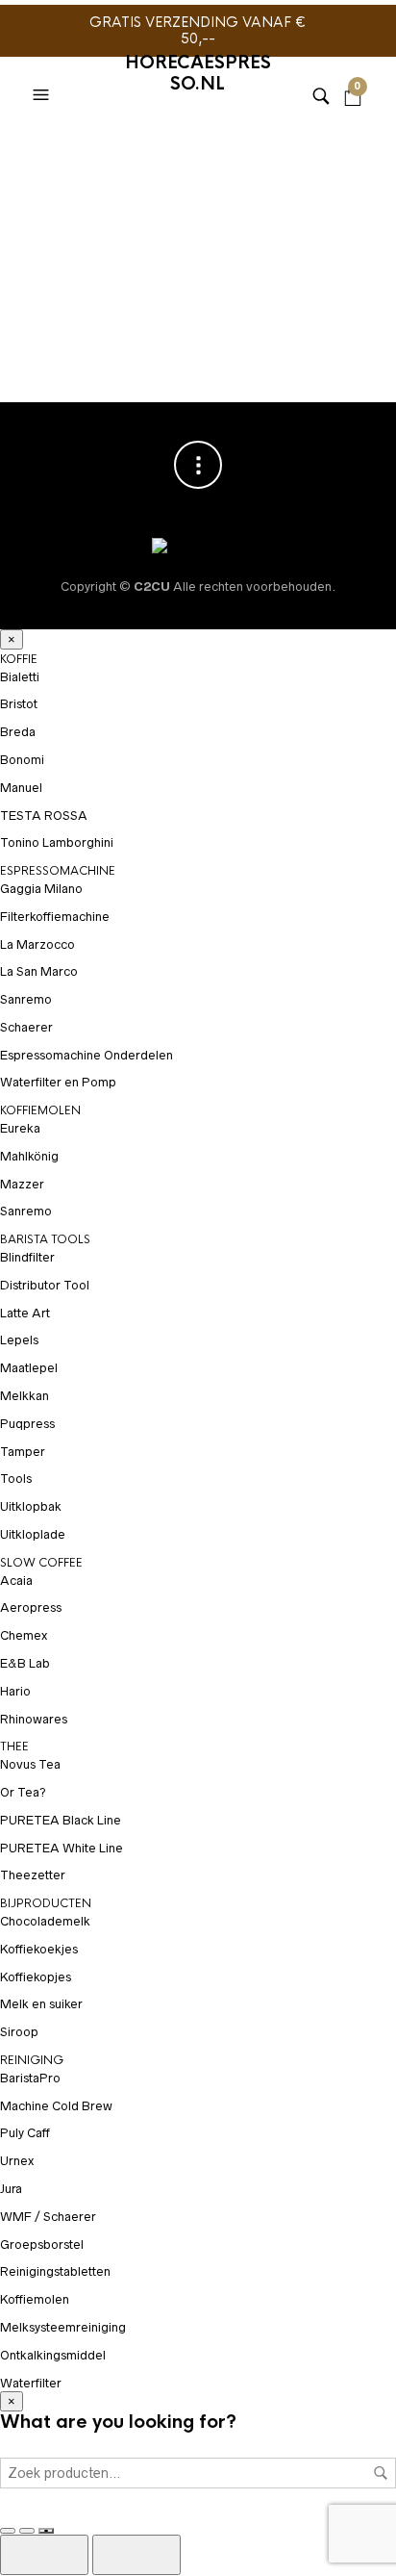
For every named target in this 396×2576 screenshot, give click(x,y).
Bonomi (22, 760)
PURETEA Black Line (61, 1820)
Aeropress (31, 1607)
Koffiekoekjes (39, 1949)
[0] (353, 71)
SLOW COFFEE (41, 1563)
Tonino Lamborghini (57, 842)
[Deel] (27, 2531)
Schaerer (26, 1027)
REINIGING (32, 2060)
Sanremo (26, 999)
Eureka (20, 1128)
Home (38, 148)
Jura (11, 2189)
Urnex (17, 2161)
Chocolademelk (45, 1921)
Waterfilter (31, 2383)
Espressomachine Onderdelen (87, 1055)
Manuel (21, 788)
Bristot (19, 704)
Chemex (24, 1635)
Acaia (16, 1581)
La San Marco (39, 971)
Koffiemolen (35, 2299)
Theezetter (33, 1875)
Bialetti (20, 677)
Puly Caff (25, 2133)
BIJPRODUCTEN (46, 1903)
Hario (15, 1691)
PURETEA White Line (62, 1848)
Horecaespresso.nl (198, 73)
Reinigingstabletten (55, 2271)
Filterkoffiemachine (55, 917)
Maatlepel (29, 1368)
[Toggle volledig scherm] (8, 2531)
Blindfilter (27, 1257)
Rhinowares (34, 1719)
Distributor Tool (45, 1285)
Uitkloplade (33, 1534)
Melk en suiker (41, 2004)
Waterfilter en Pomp (58, 1082)
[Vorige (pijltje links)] (44, 2555)
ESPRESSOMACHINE (58, 871)
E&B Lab (25, 1663)
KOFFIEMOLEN (40, 1110)
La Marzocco (37, 944)
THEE (14, 1747)
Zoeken (381, 2473)
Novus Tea (30, 1764)
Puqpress (27, 1424)
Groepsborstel (42, 2244)
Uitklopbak (31, 1506)
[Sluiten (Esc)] (46, 2531)
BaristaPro (30, 2078)
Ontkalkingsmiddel (53, 2355)
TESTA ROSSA (44, 816)
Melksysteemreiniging (63, 2327)
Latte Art (25, 1313)
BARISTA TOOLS (45, 1239)
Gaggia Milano (41, 889)
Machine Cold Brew (56, 2106)
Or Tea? (23, 1792)
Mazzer (22, 1184)
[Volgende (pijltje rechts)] (136, 2555)
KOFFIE (19, 659)
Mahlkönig (29, 1156)
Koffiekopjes (36, 1977)
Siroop (19, 2032)
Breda (18, 732)
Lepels (19, 1340)
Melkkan (25, 1396)
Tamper (23, 1452)
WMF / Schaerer (48, 2217)
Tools (16, 1479)
